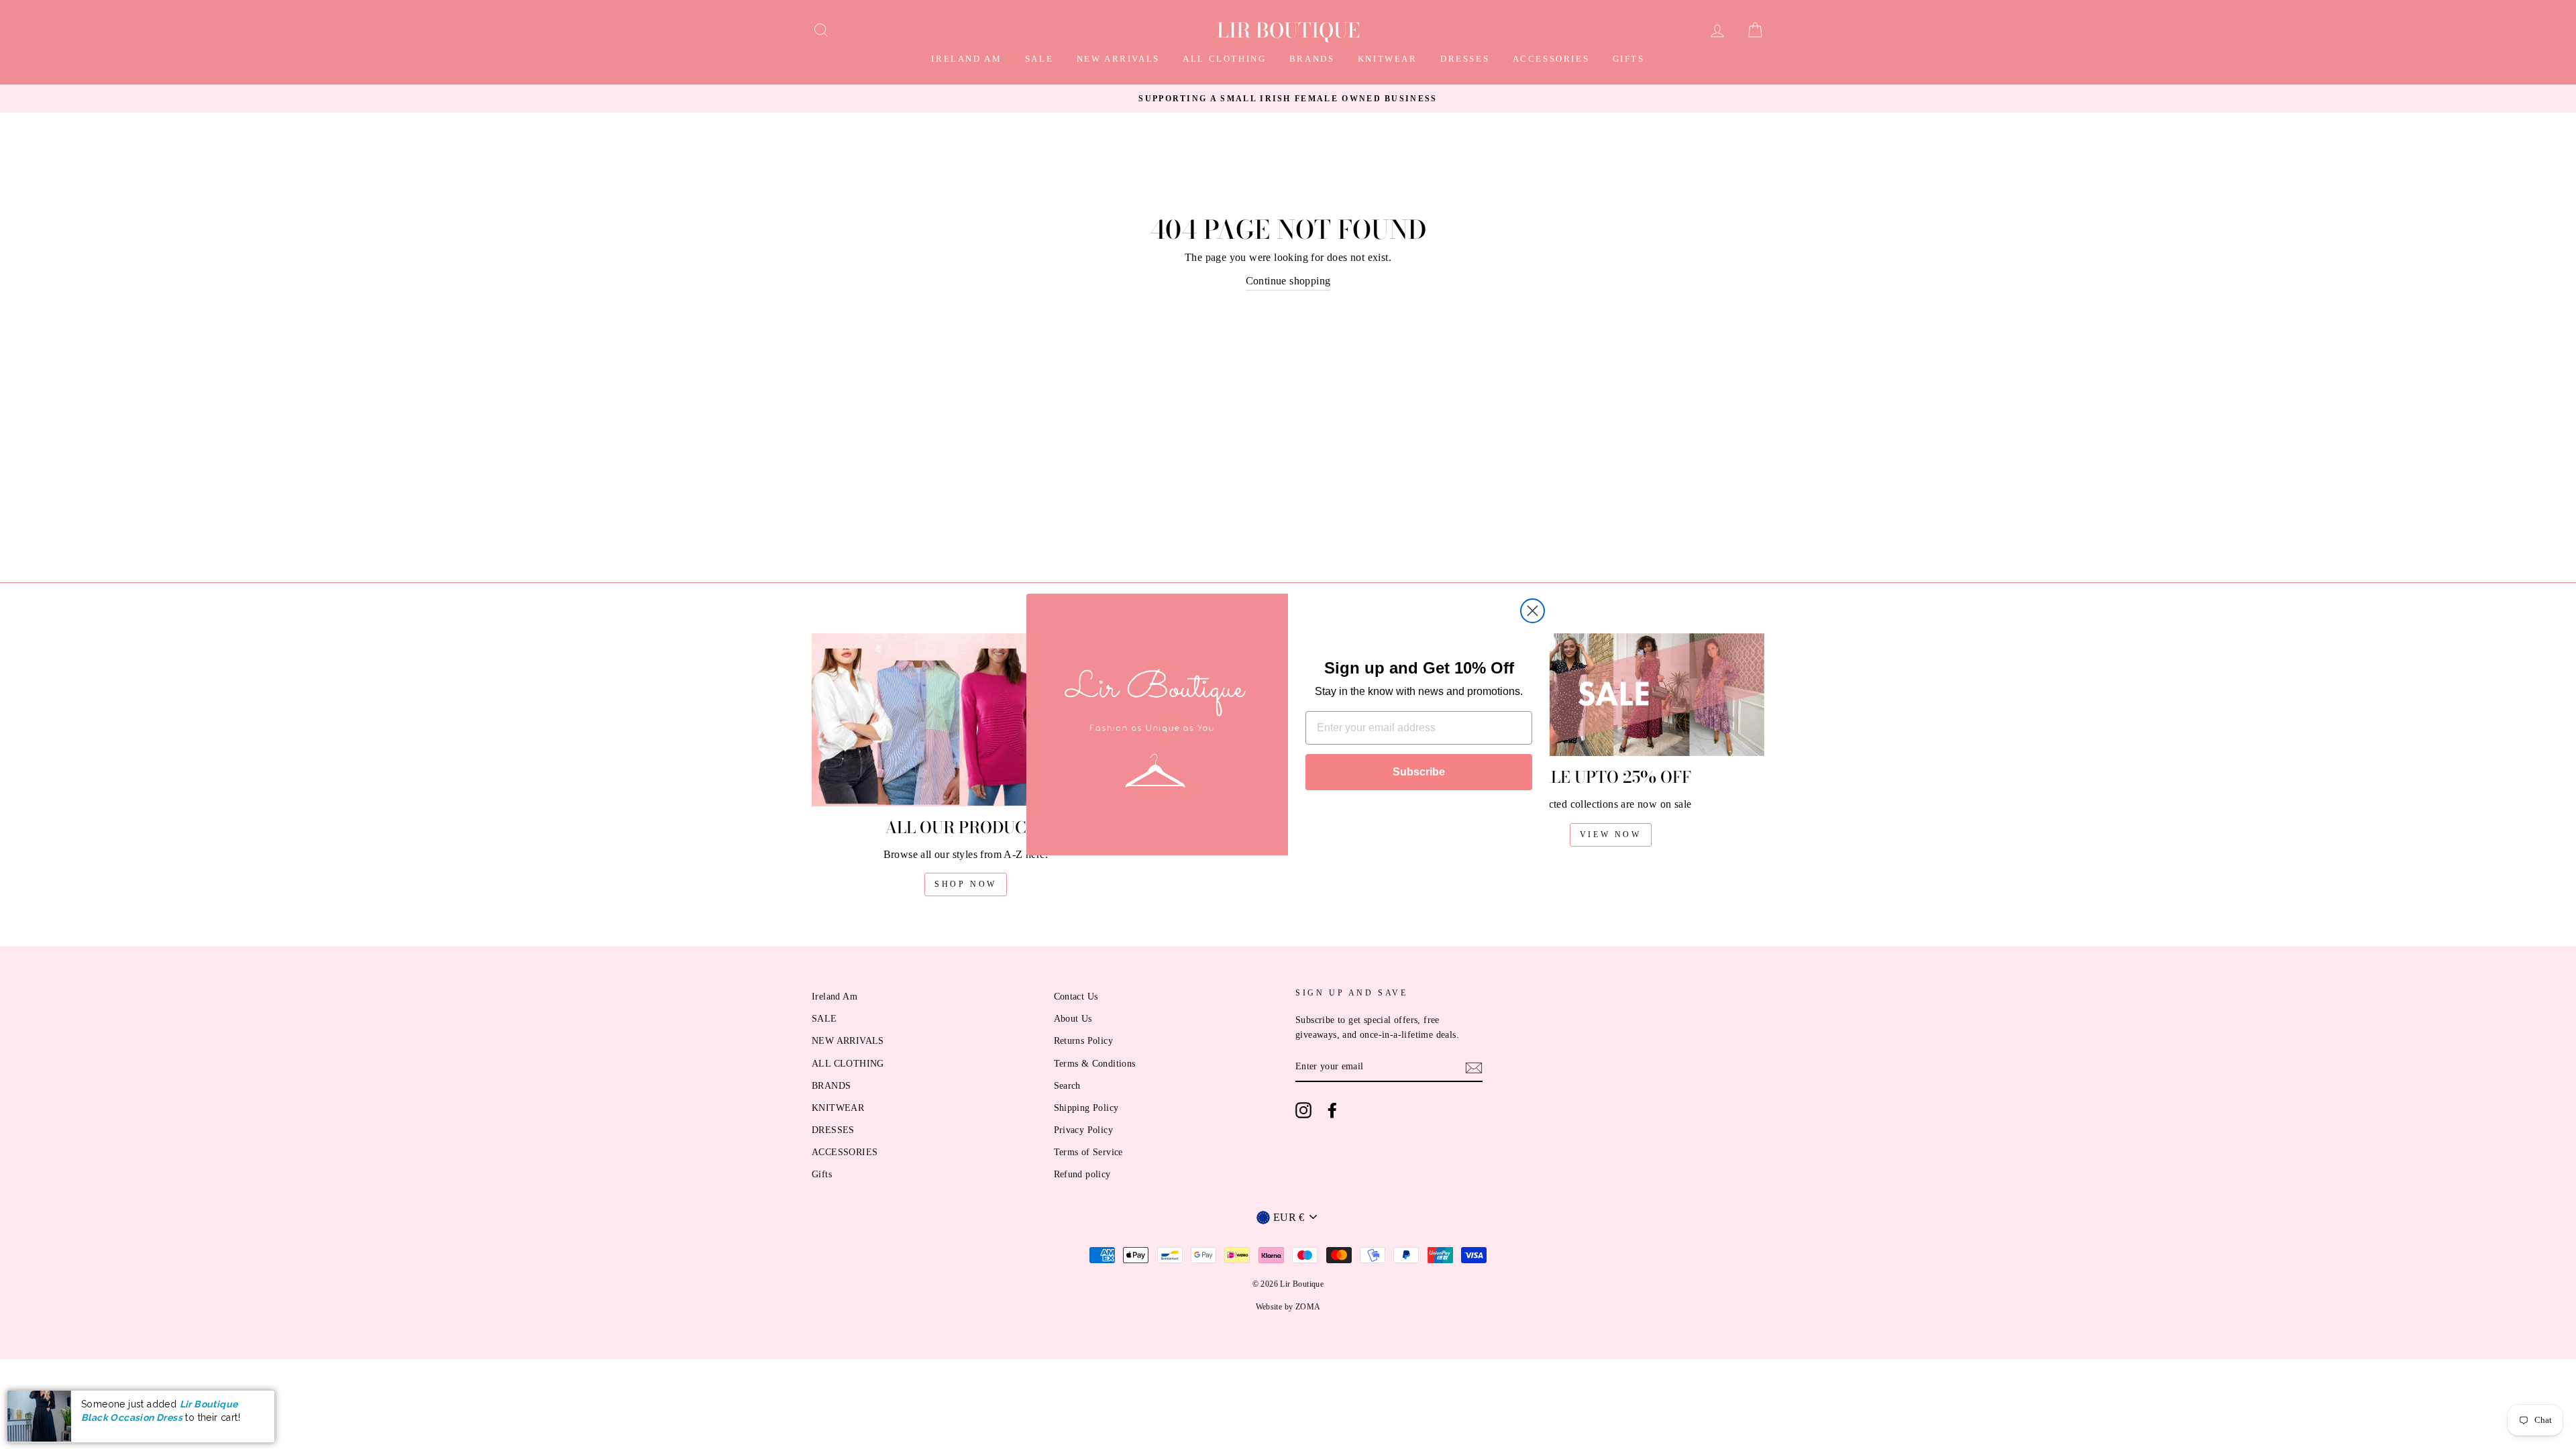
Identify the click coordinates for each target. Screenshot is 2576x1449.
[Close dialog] (1533, 611)
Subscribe (1419, 772)
